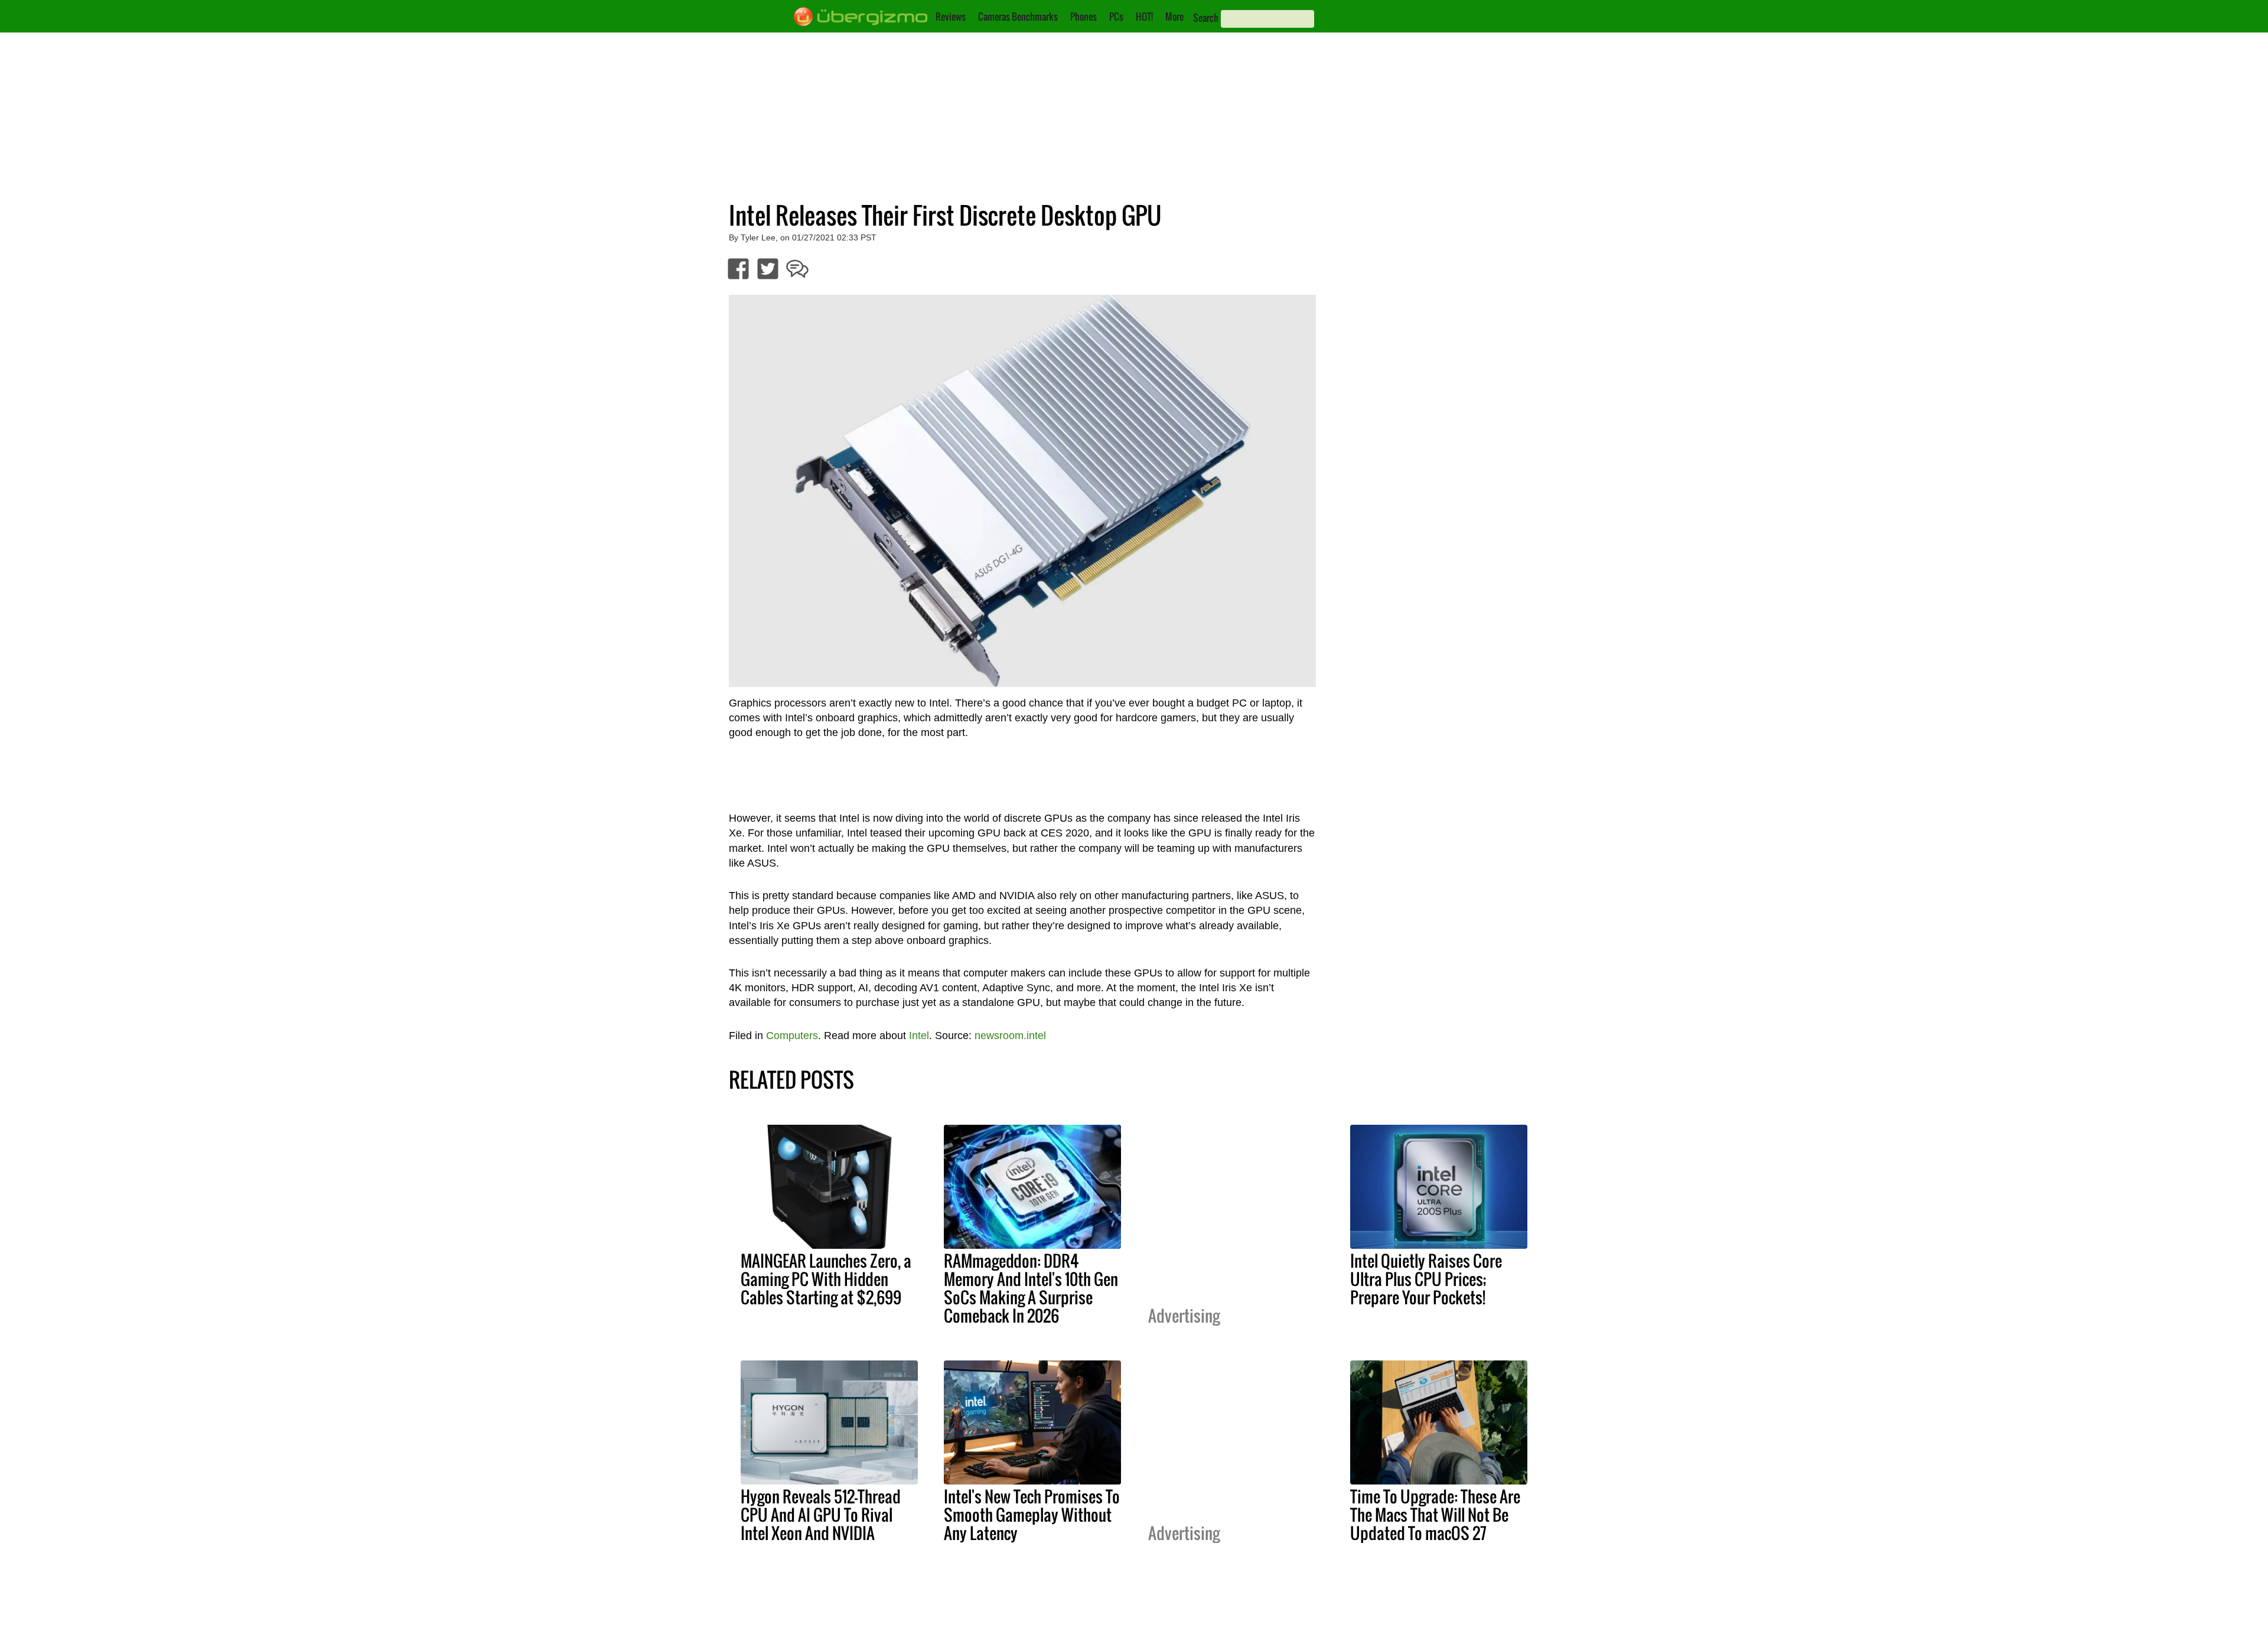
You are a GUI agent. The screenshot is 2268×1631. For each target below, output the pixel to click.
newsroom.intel (1010, 1036)
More (1174, 17)
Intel (919, 1036)
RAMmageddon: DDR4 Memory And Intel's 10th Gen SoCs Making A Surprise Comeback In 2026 (1031, 1288)
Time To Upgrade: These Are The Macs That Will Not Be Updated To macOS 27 (1435, 1515)
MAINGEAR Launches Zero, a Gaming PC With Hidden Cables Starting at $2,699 (826, 1279)
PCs (1116, 17)
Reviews (951, 17)
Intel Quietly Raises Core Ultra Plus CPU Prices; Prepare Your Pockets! (1426, 1279)
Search (1206, 18)
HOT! (1144, 17)
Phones (1084, 17)
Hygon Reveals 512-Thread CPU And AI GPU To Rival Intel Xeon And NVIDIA (821, 1515)
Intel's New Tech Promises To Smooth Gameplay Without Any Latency (1032, 1515)
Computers (792, 1036)
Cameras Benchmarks (1018, 17)
